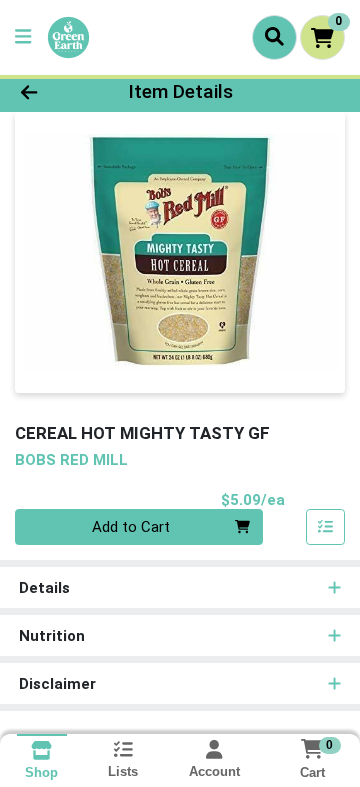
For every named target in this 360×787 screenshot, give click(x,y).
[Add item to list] (326, 527)
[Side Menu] (23, 37)
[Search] (274, 37)
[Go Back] (56, 92)
